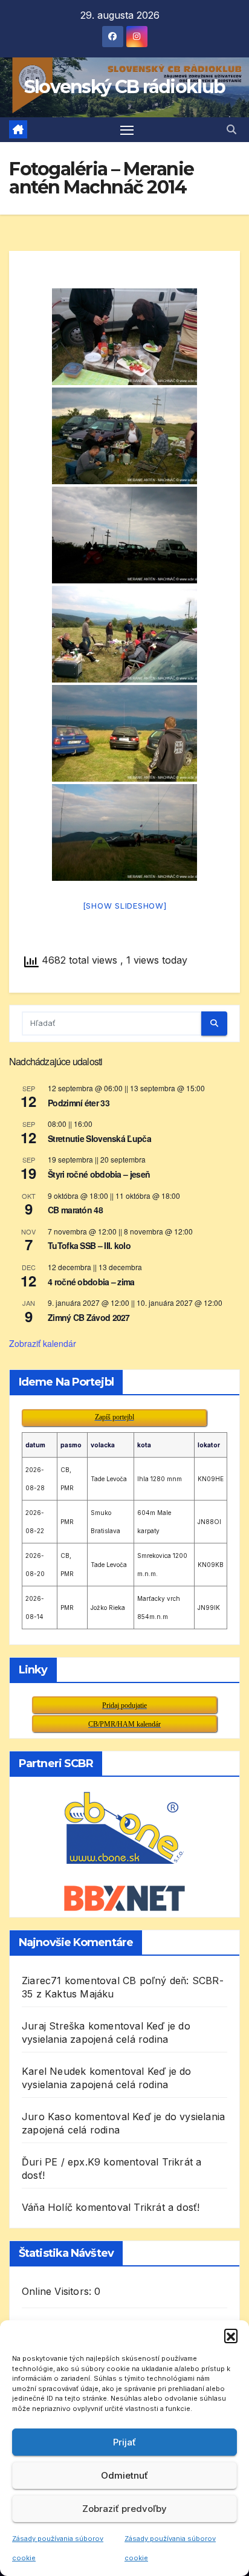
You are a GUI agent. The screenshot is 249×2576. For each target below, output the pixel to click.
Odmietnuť (124, 2475)
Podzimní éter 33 (79, 1103)
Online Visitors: (58, 2291)
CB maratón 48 (75, 1210)
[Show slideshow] (125, 906)
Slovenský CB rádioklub (125, 87)
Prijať (124, 2442)
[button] (231, 2335)
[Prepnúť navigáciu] (127, 130)
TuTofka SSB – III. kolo (89, 1245)
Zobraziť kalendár (43, 1343)
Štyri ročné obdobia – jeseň (99, 1174)
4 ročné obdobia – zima (91, 1282)
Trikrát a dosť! (167, 2207)
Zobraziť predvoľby (124, 2509)
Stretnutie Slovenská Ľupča (99, 1138)
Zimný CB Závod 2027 (89, 1317)
